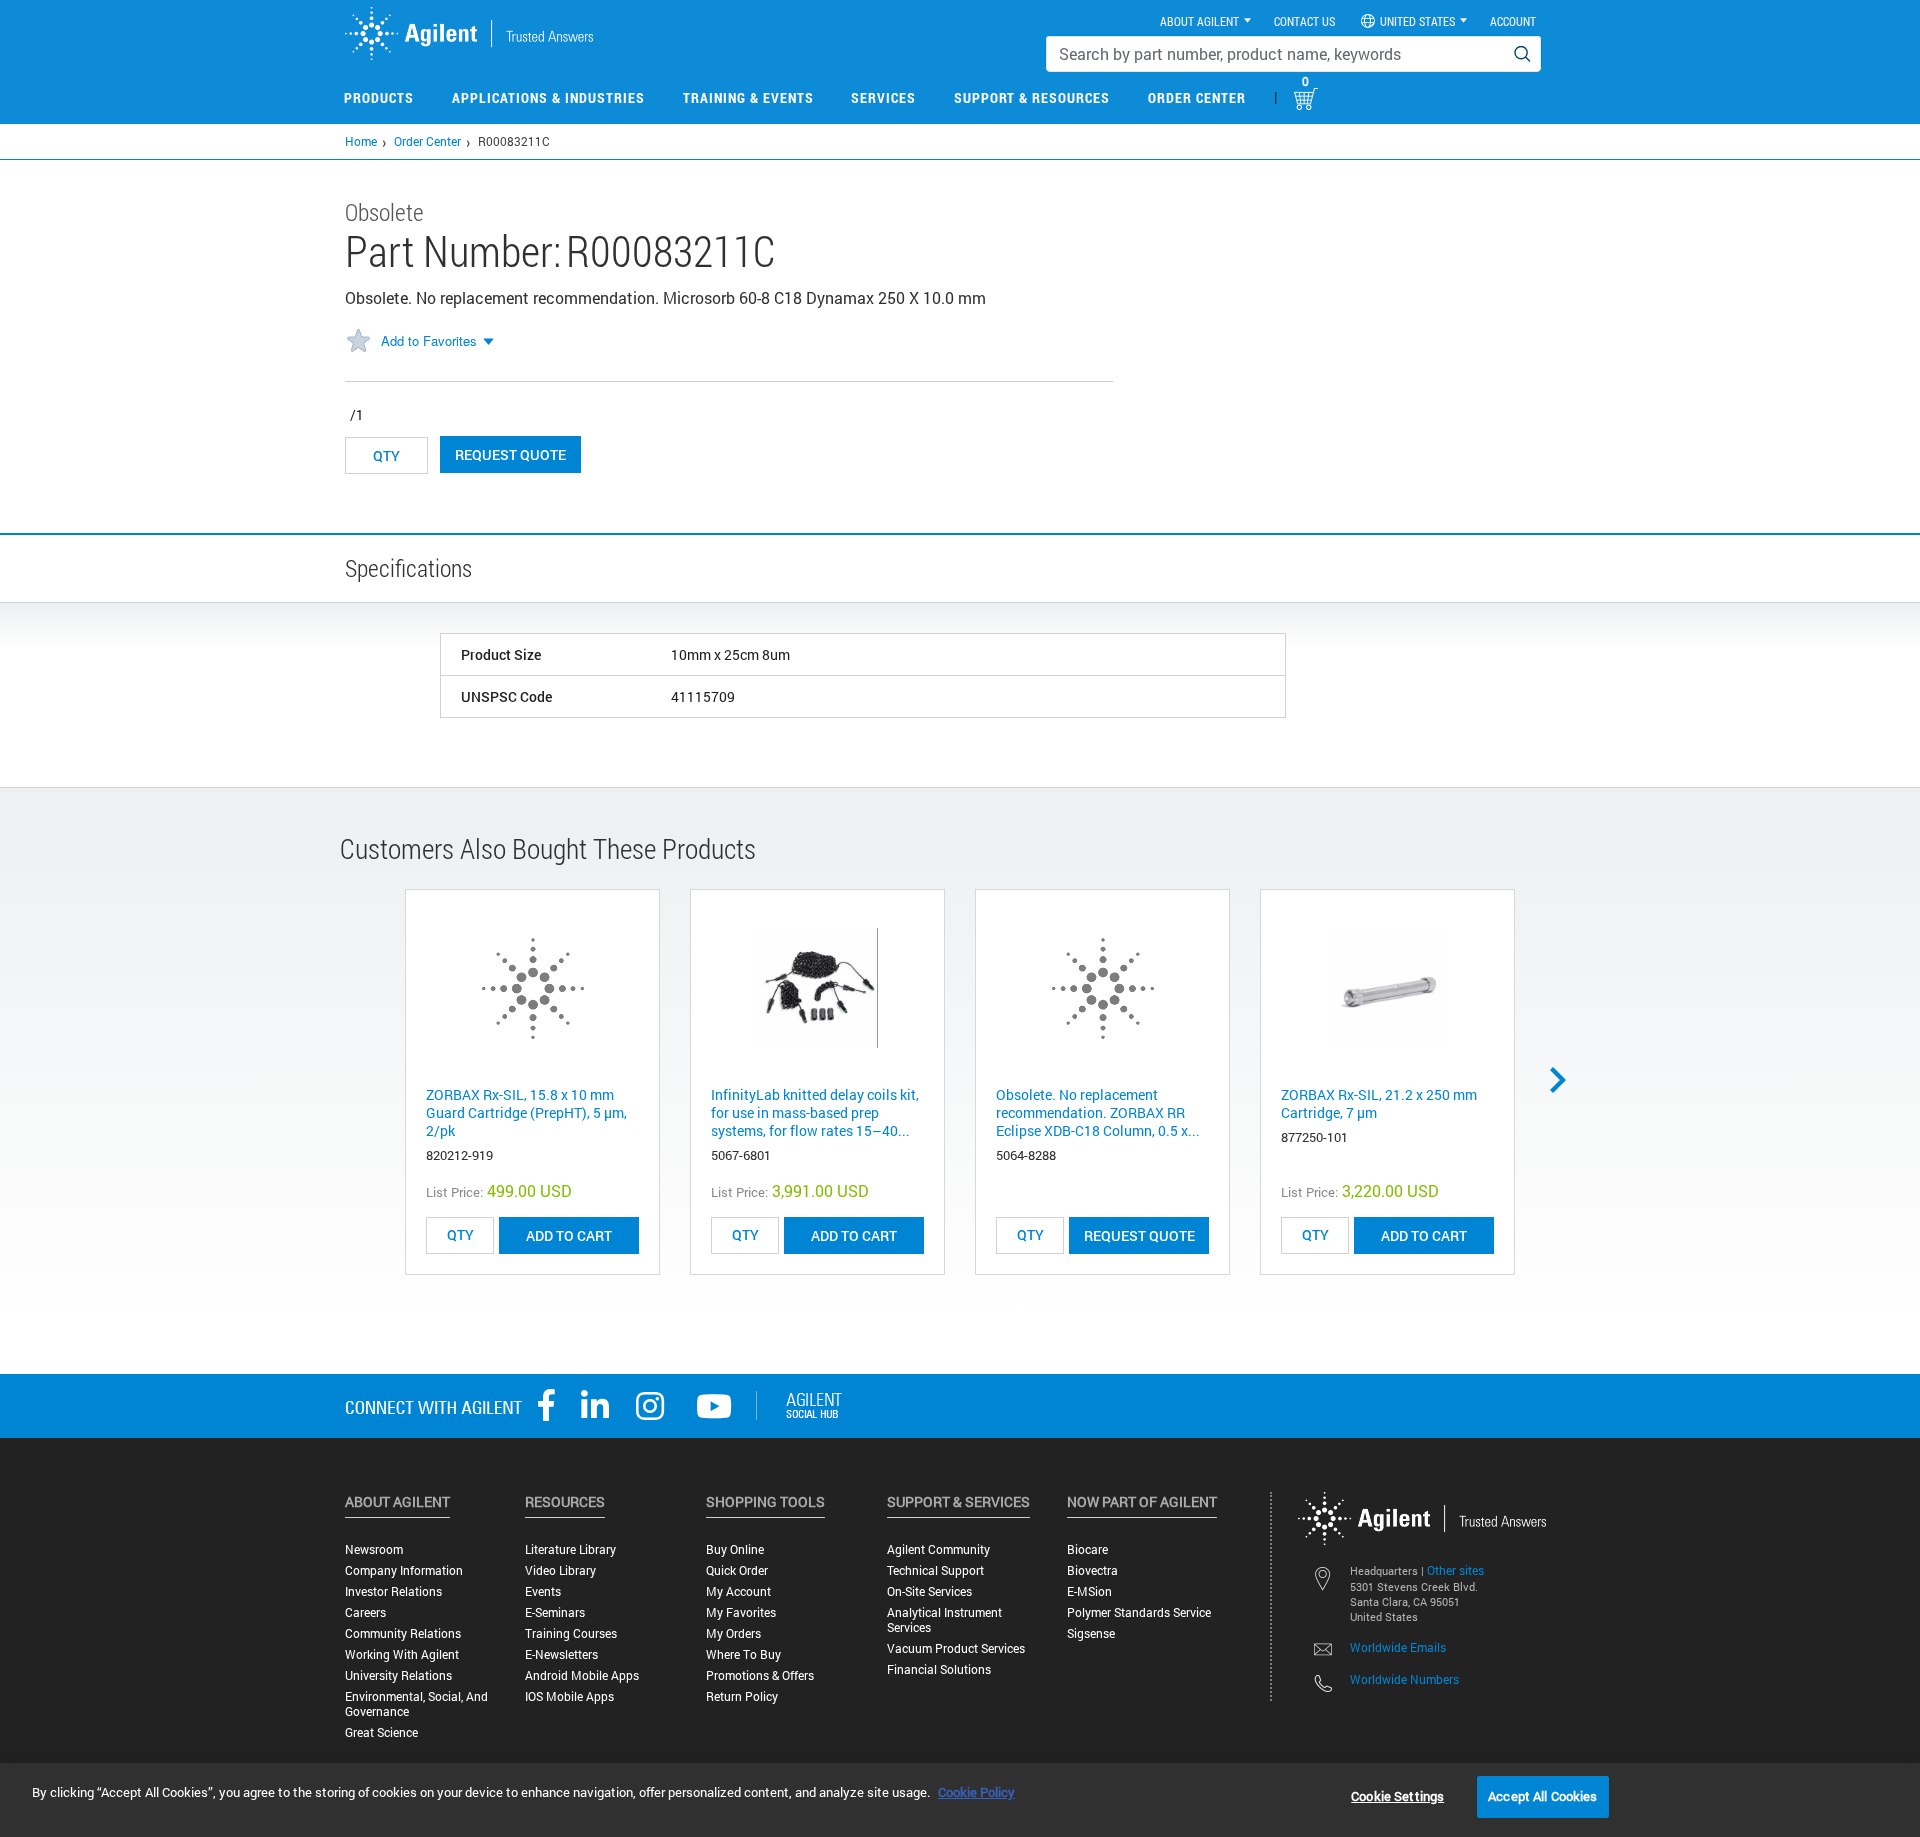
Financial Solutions (939, 1669)
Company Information (404, 1570)
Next (1565, 1080)
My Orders (733, 1633)
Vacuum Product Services (956, 1648)
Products (379, 97)
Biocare (1087, 1549)
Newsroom (374, 1549)
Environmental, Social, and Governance (416, 1704)
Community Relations (403, 1633)
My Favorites (741, 1612)
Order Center (1197, 97)
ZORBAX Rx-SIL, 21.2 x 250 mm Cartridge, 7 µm (1379, 1103)
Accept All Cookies (1542, 1796)
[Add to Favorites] (358, 342)
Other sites (1455, 1570)
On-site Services (929, 1591)
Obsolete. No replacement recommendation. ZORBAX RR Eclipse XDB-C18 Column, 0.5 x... (1098, 1112)
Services (883, 97)
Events (543, 1591)
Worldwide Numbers (1404, 1679)
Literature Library (570, 1549)
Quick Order (737, 1570)
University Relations (398, 1675)
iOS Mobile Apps (569, 1696)
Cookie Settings (1397, 1796)
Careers (365, 1612)
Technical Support (935, 1570)
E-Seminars (555, 1612)
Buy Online (735, 1549)
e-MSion (1089, 1591)
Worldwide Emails (1398, 1647)
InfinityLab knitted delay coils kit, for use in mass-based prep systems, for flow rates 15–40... (815, 1112)
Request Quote (510, 454)
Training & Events (748, 97)
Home (361, 141)
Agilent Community (938, 1549)
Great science (381, 1732)
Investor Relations (393, 1591)
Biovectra (1092, 1570)
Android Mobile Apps (582, 1675)
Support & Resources (1032, 97)
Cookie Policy (976, 1792)
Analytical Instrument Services (944, 1620)
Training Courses (571, 1633)
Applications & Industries (548, 97)
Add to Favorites (429, 340)
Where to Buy (743, 1654)
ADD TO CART (569, 1235)
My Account (738, 1591)
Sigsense (1091, 1633)
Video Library (560, 1570)
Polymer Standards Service (1139, 1612)
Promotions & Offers (760, 1675)
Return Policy (742, 1696)
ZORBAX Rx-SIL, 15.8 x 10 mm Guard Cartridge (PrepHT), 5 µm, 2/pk (526, 1112)
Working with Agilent (402, 1654)
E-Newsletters (561, 1654)
